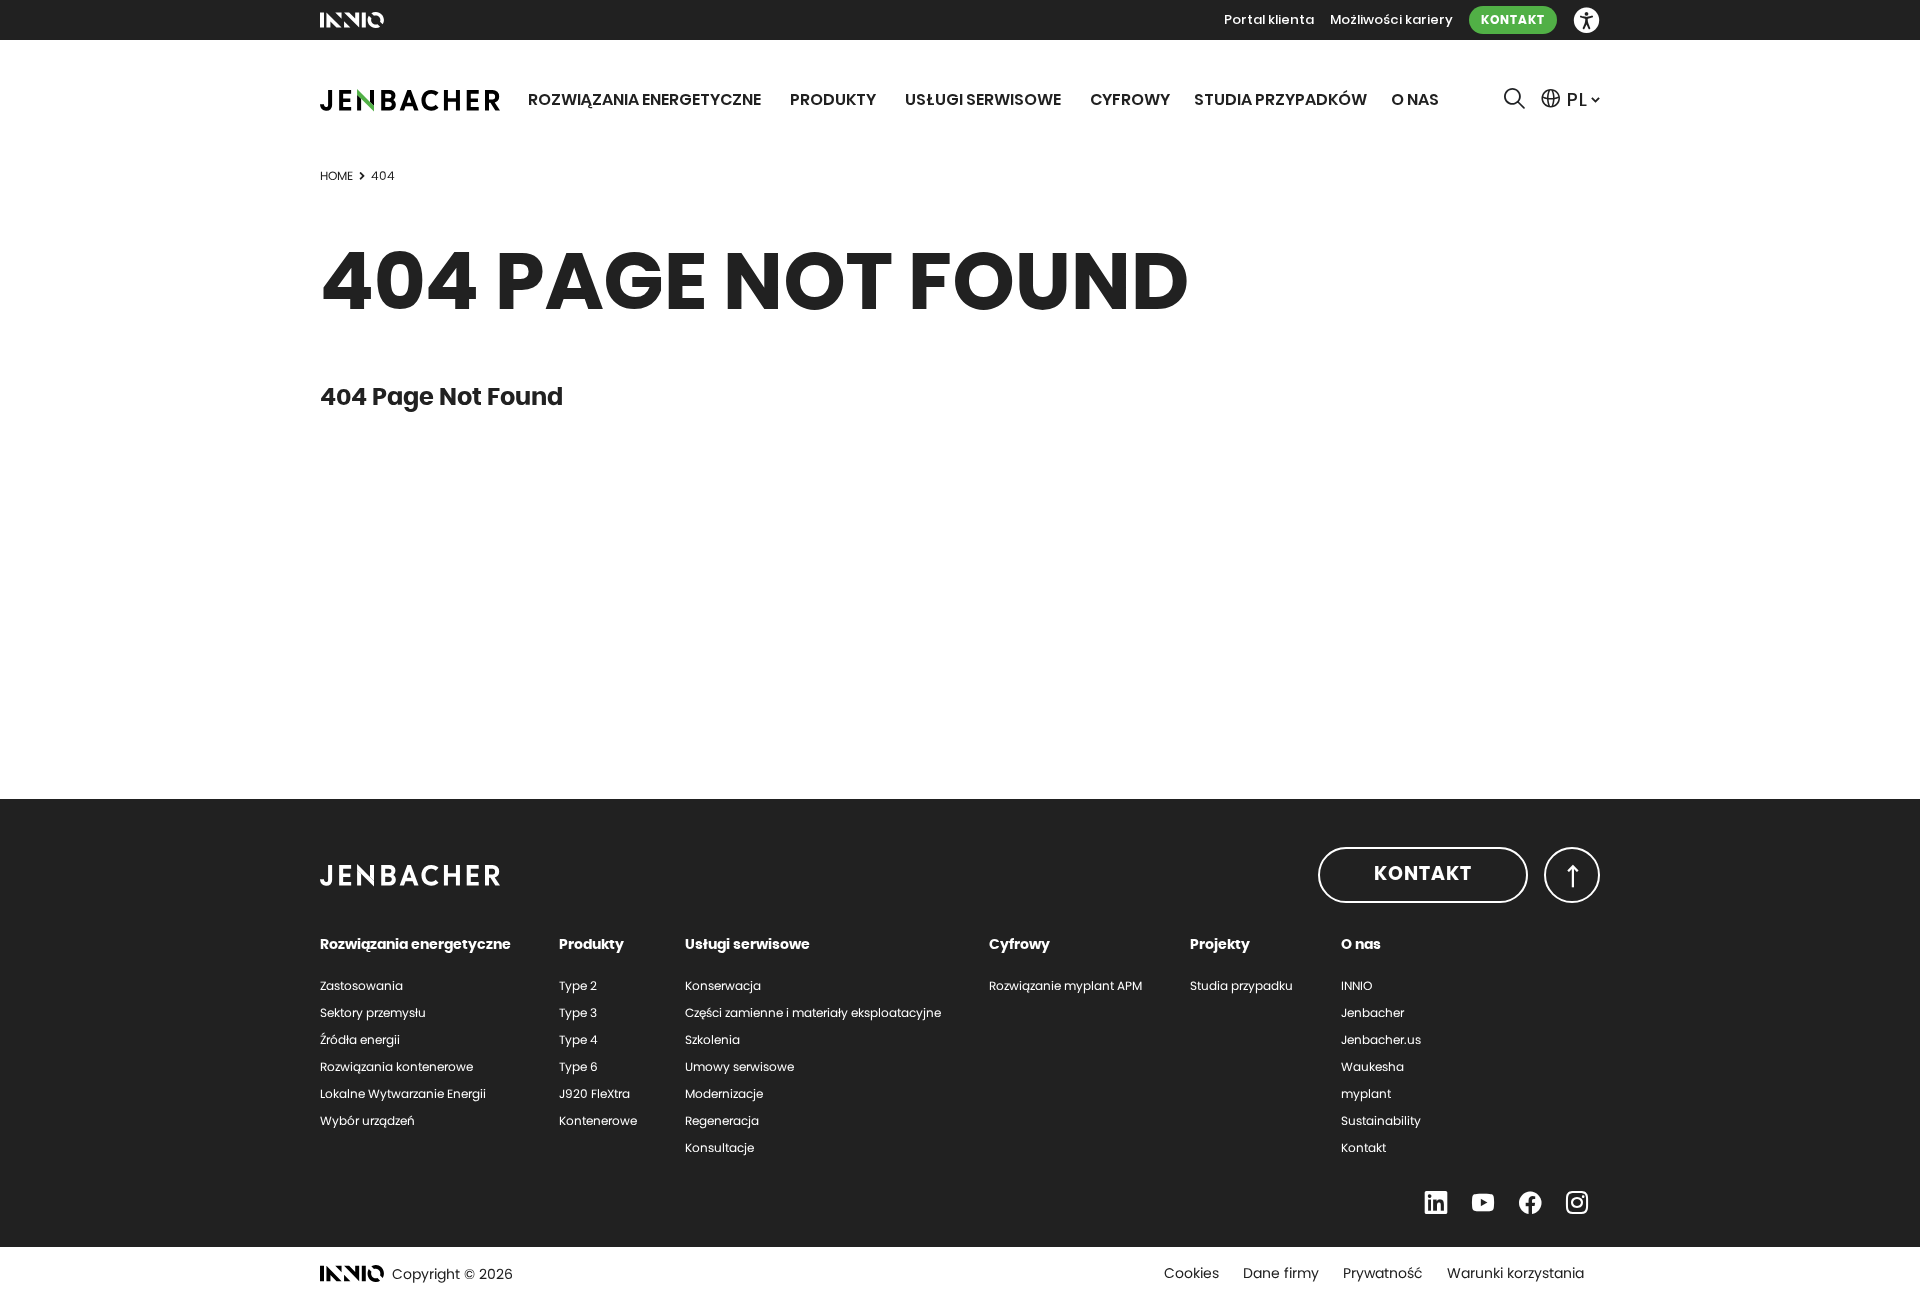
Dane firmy (1281, 1273)
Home (336, 175)
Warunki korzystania (1515, 1273)
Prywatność (1383, 1273)
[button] (1586, 20)
